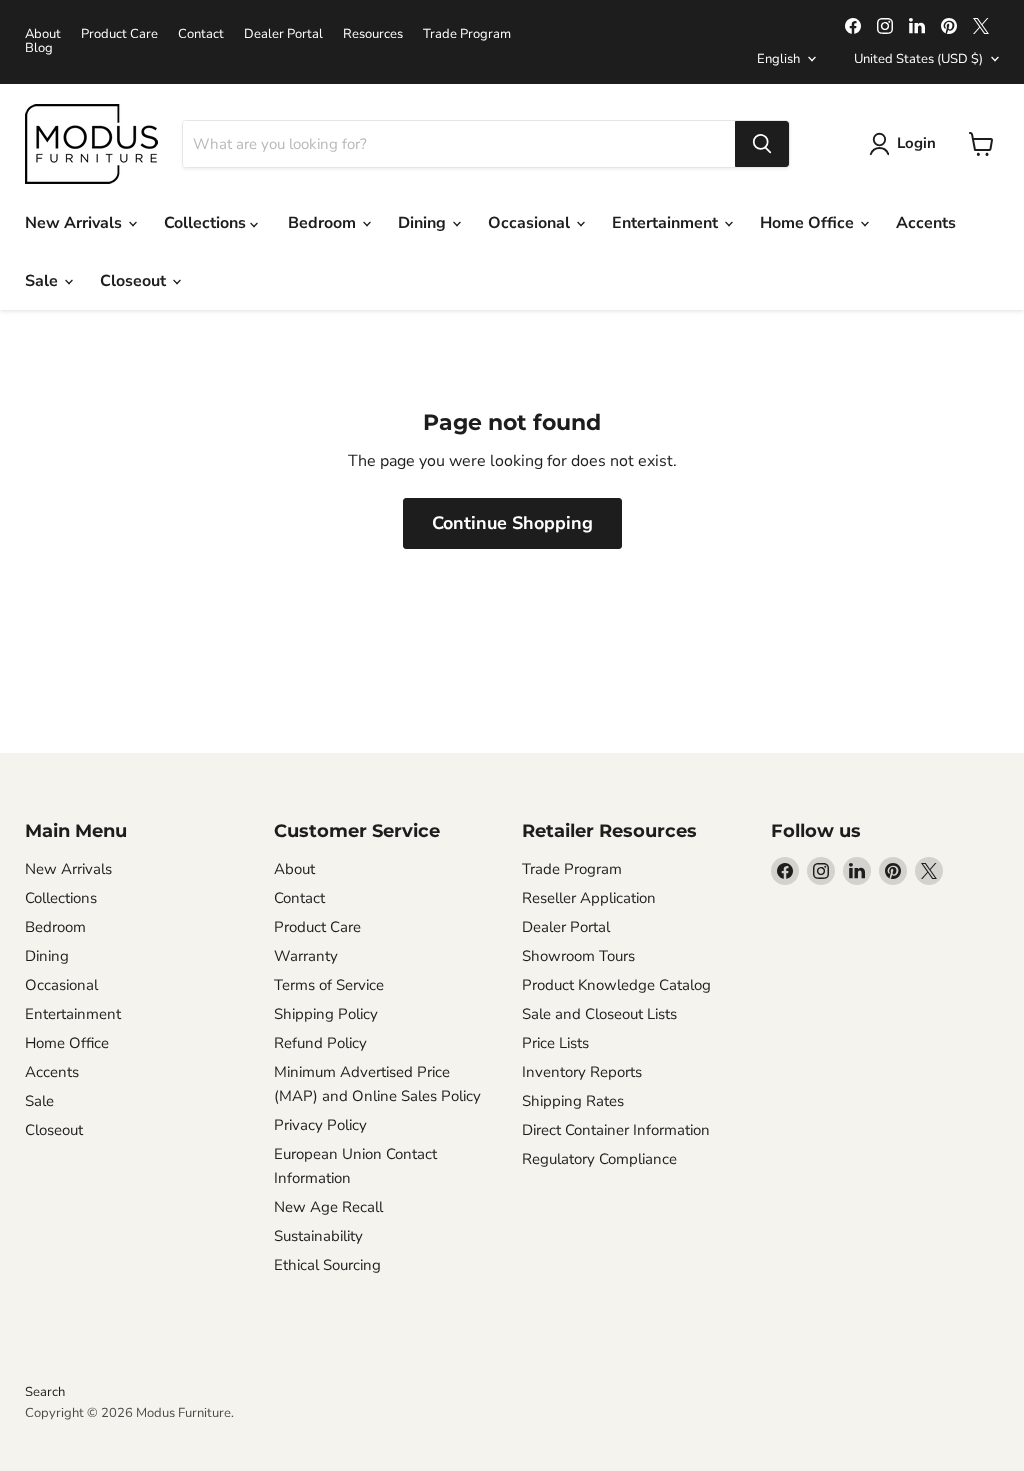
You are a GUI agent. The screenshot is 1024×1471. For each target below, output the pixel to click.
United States (918, 59)
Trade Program (467, 34)
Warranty (306, 956)
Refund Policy (320, 1043)
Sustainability (318, 1236)
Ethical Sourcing (327, 1265)
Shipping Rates (573, 1101)
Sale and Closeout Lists (599, 1014)
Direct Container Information (616, 1130)
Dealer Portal (283, 34)
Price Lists (555, 1043)
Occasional (531, 223)
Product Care (119, 34)
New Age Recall (328, 1207)
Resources (373, 34)
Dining (424, 223)
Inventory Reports (582, 1072)
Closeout (135, 281)
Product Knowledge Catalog (616, 985)
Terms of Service (329, 985)
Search (45, 1392)
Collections (207, 223)
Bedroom (324, 223)
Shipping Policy (326, 1014)
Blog (39, 48)
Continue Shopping (512, 523)
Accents (926, 223)
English (778, 59)
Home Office (809, 223)
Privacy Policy (320, 1125)
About (43, 34)
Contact (201, 34)
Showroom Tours (578, 956)
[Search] (762, 144)
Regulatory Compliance (599, 1159)
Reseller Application (589, 898)
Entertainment (667, 223)
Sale (43, 281)
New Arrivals (75, 223)
